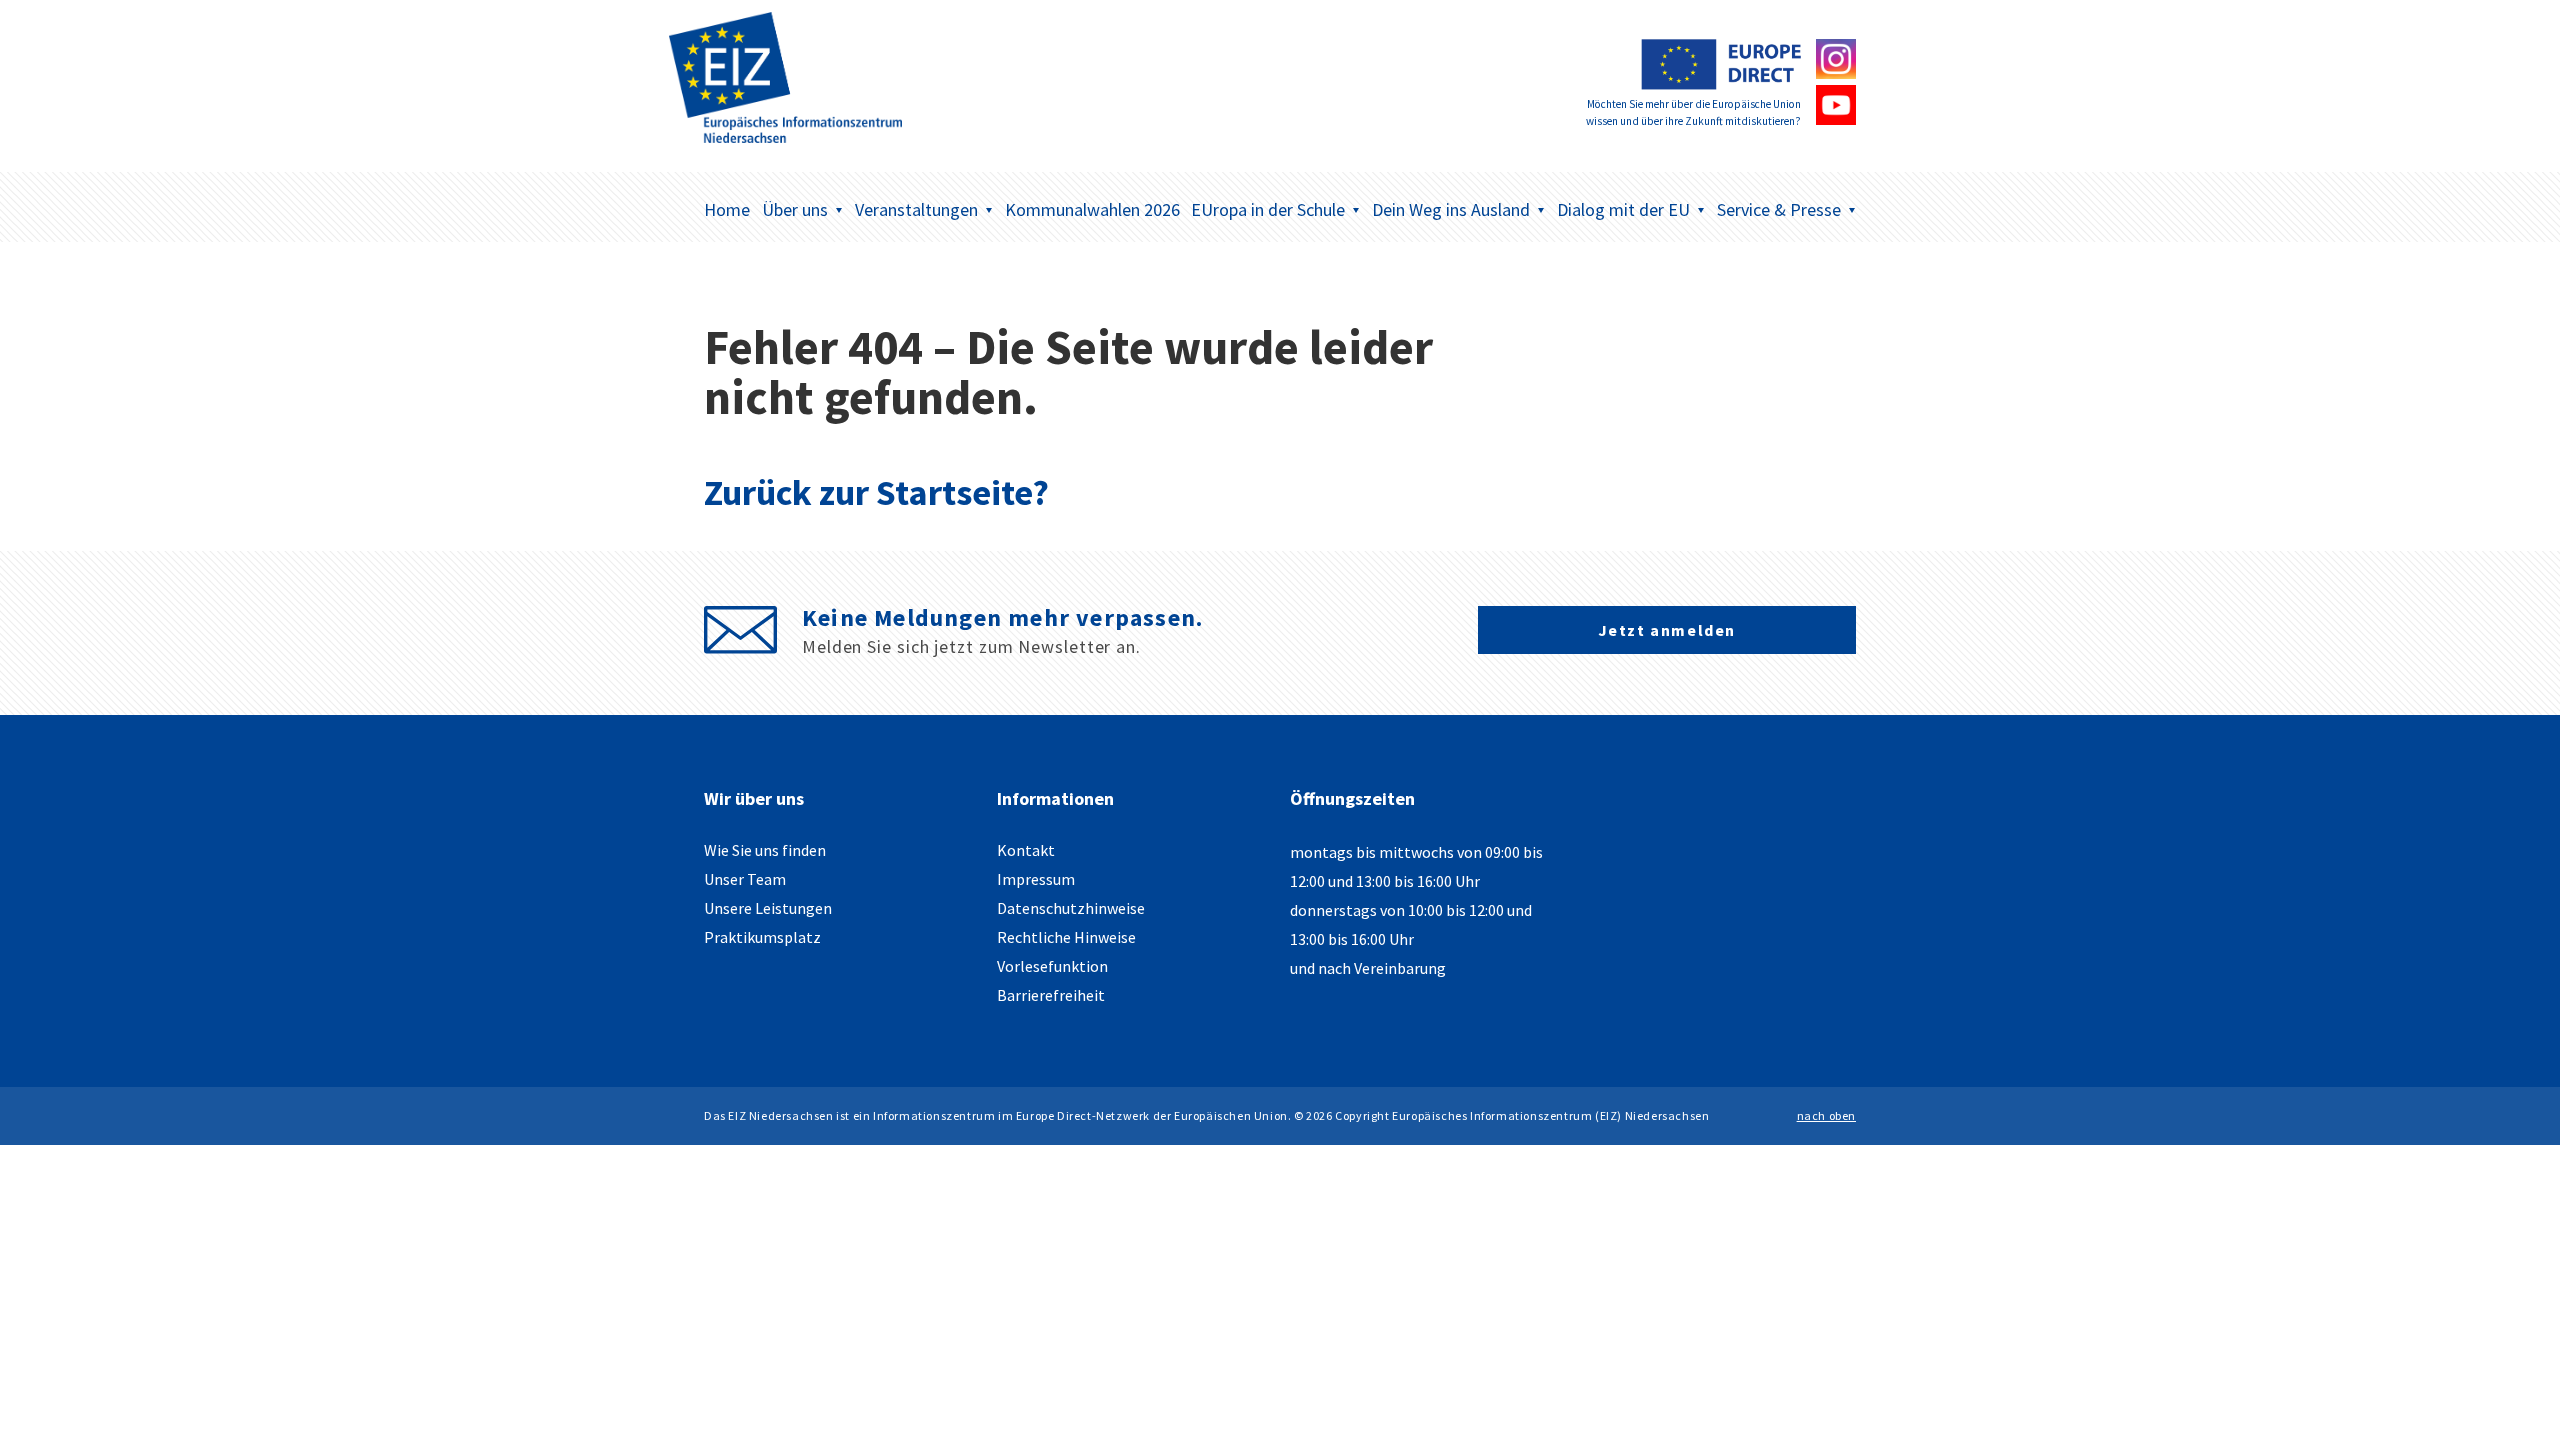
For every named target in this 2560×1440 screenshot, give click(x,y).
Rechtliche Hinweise (1066, 937)
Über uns (795, 209)
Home (727, 209)
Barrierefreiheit (1051, 995)
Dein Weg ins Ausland (1451, 209)
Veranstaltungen (916, 209)
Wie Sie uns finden (765, 850)
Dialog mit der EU (1623, 209)
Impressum (1036, 879)
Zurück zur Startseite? (876, 492)
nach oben (1826, 1115)
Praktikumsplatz (762, 937)
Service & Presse (1779, 209)
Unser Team (745, 879)
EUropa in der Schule (1268, 209)
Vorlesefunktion (1052, 966)
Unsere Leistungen (768, 908)
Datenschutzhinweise (1071, 908)
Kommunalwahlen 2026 (1092, 209)
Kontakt (1026, 850)
